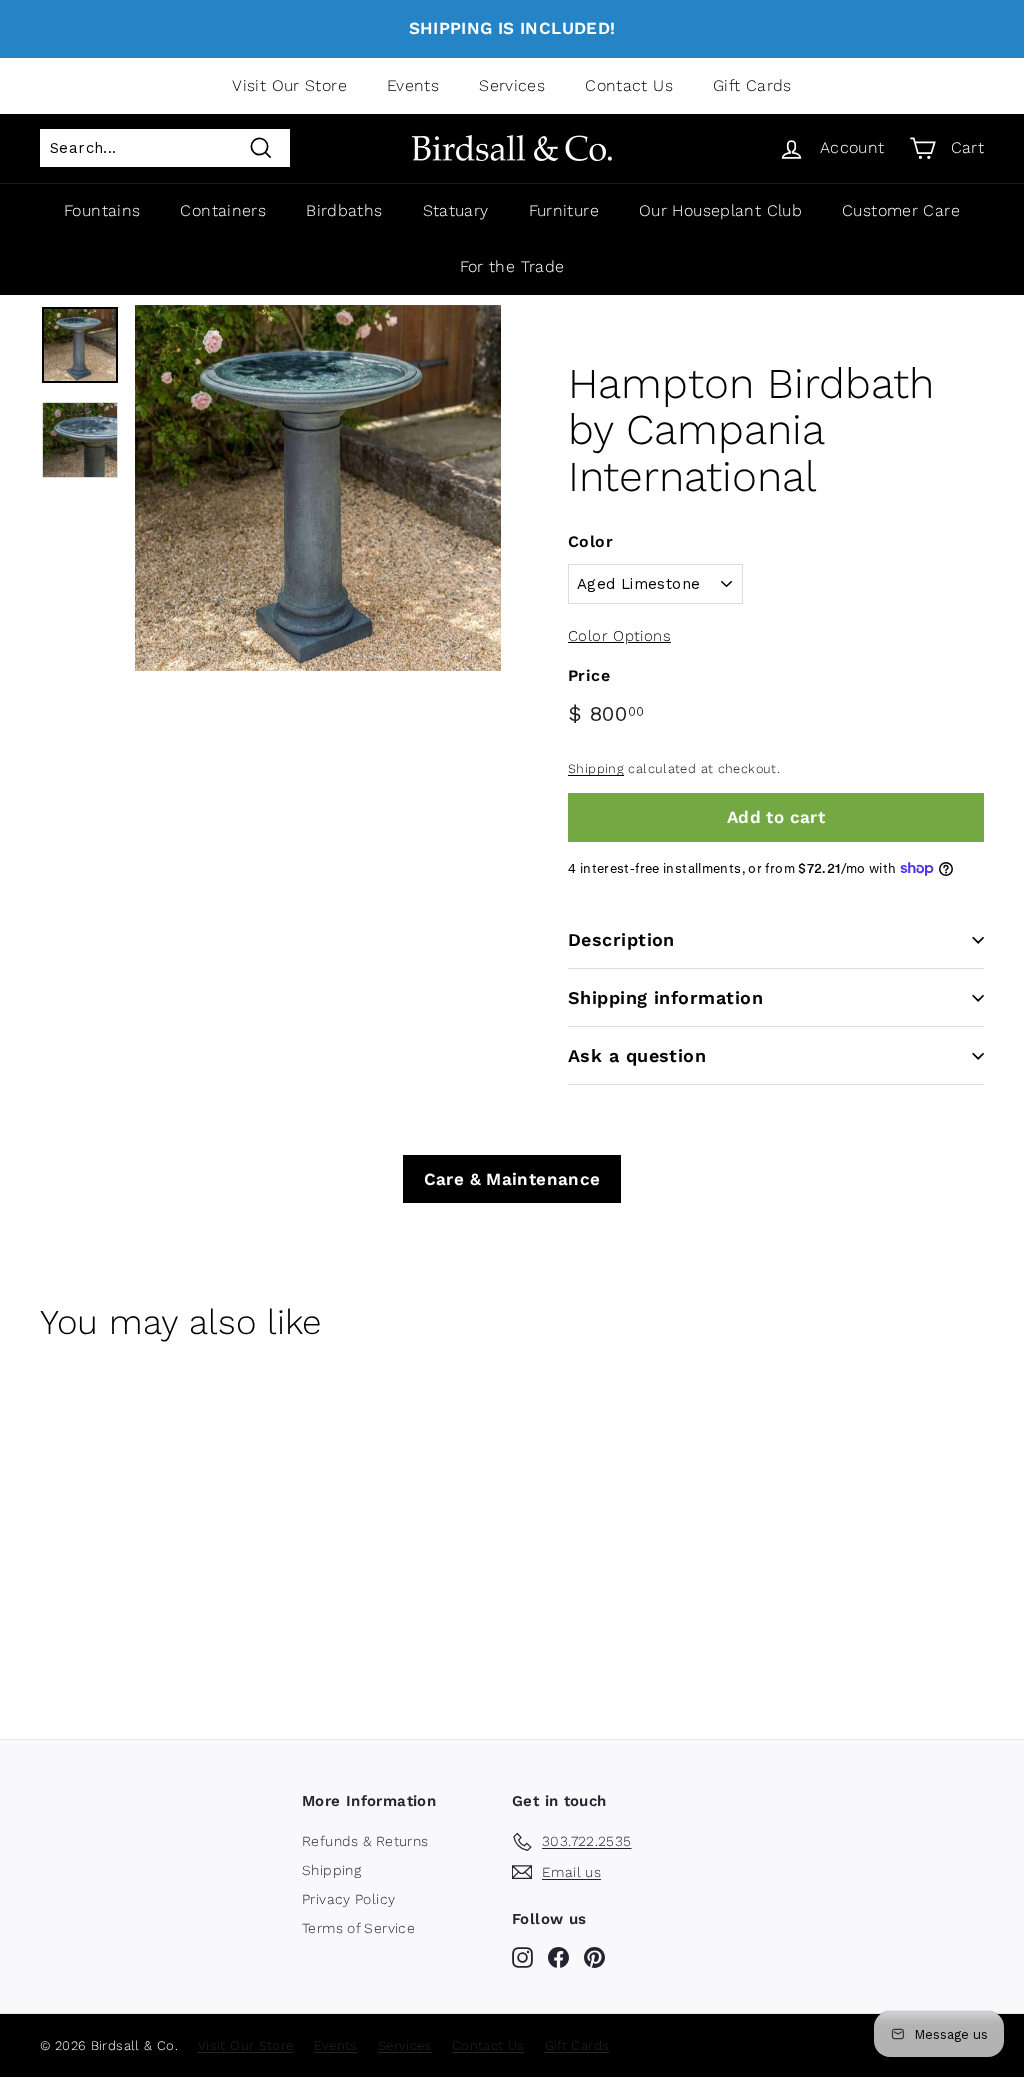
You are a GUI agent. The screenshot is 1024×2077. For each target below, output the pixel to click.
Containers (223, 210)
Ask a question (637, 1055)
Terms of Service (358, 1928)
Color (590, 541)
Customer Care (901, 210)
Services (512, 85)
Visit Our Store (289, 85)
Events (413, 85)
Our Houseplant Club (720, 210)
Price (589, 675)
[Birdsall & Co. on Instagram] (522, 1957)
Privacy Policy (348, 1899)
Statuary (456, 210)
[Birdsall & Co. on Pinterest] (594, 1957)
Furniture (564, 210)
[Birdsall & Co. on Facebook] (558, 1957)
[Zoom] (318, 488)
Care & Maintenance (512, 1179)
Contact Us (629, 85)
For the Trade (512, 266)
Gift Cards (752, 85)
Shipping (596, 768)
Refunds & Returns (365, 1841)
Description (621, 939)
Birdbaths (344, 210)
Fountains (102, 210)
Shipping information (665, 997)
